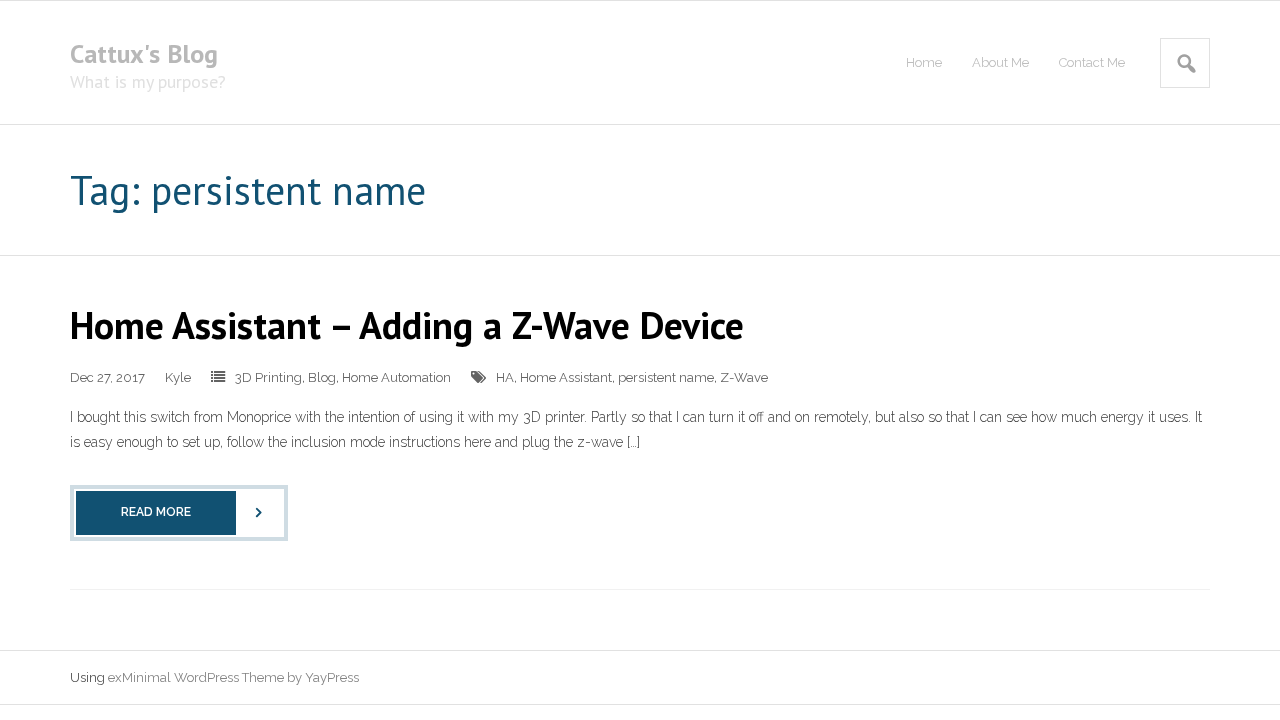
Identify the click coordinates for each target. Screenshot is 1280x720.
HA (505, 377)
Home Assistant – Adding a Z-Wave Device (407, 324)
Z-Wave (744, 377)
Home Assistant (566, 377)
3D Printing (268, 377)
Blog (322, 377)
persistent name (666, 377)
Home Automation (396, 377)
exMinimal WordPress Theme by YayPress (233, 677)
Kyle (178, 377)
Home (924, 62)
